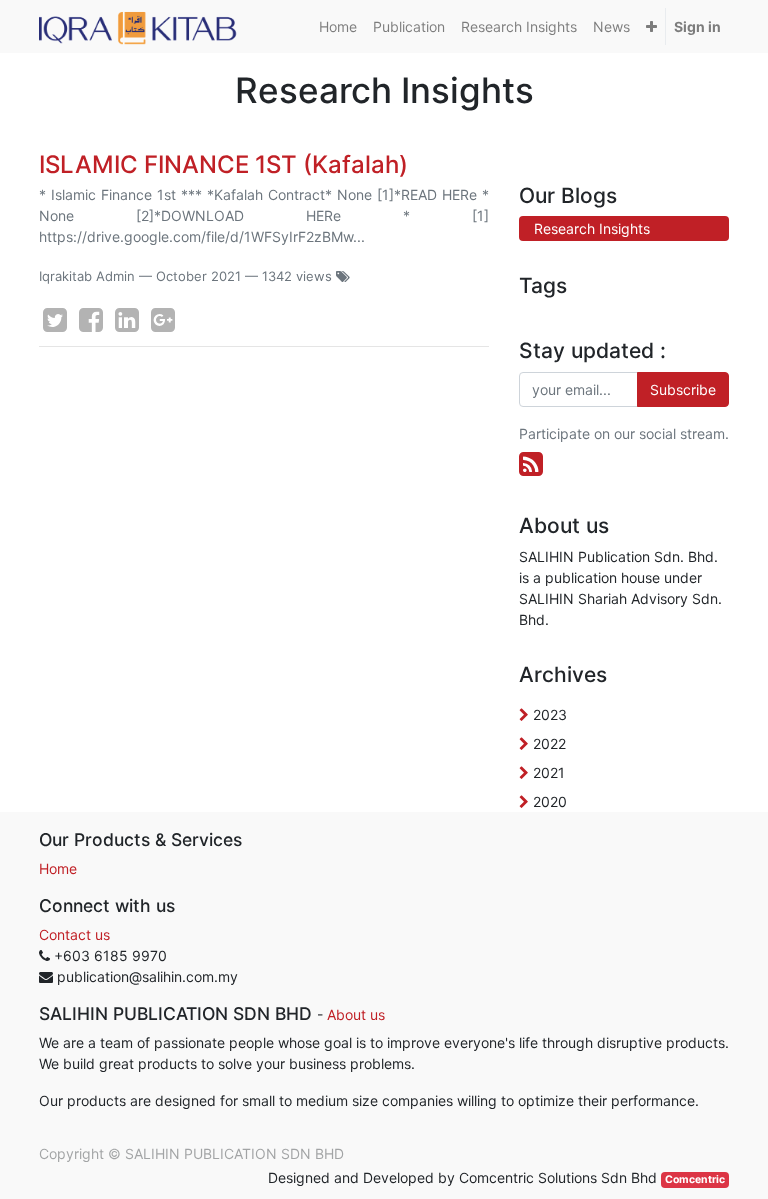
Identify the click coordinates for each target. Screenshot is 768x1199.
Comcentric (695, 1179)
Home (58, 868)
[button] (651, 26)
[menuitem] (338, 26)
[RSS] (531, 464)
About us (356, 1014)
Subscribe (683, 389)
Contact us (74, 934)
